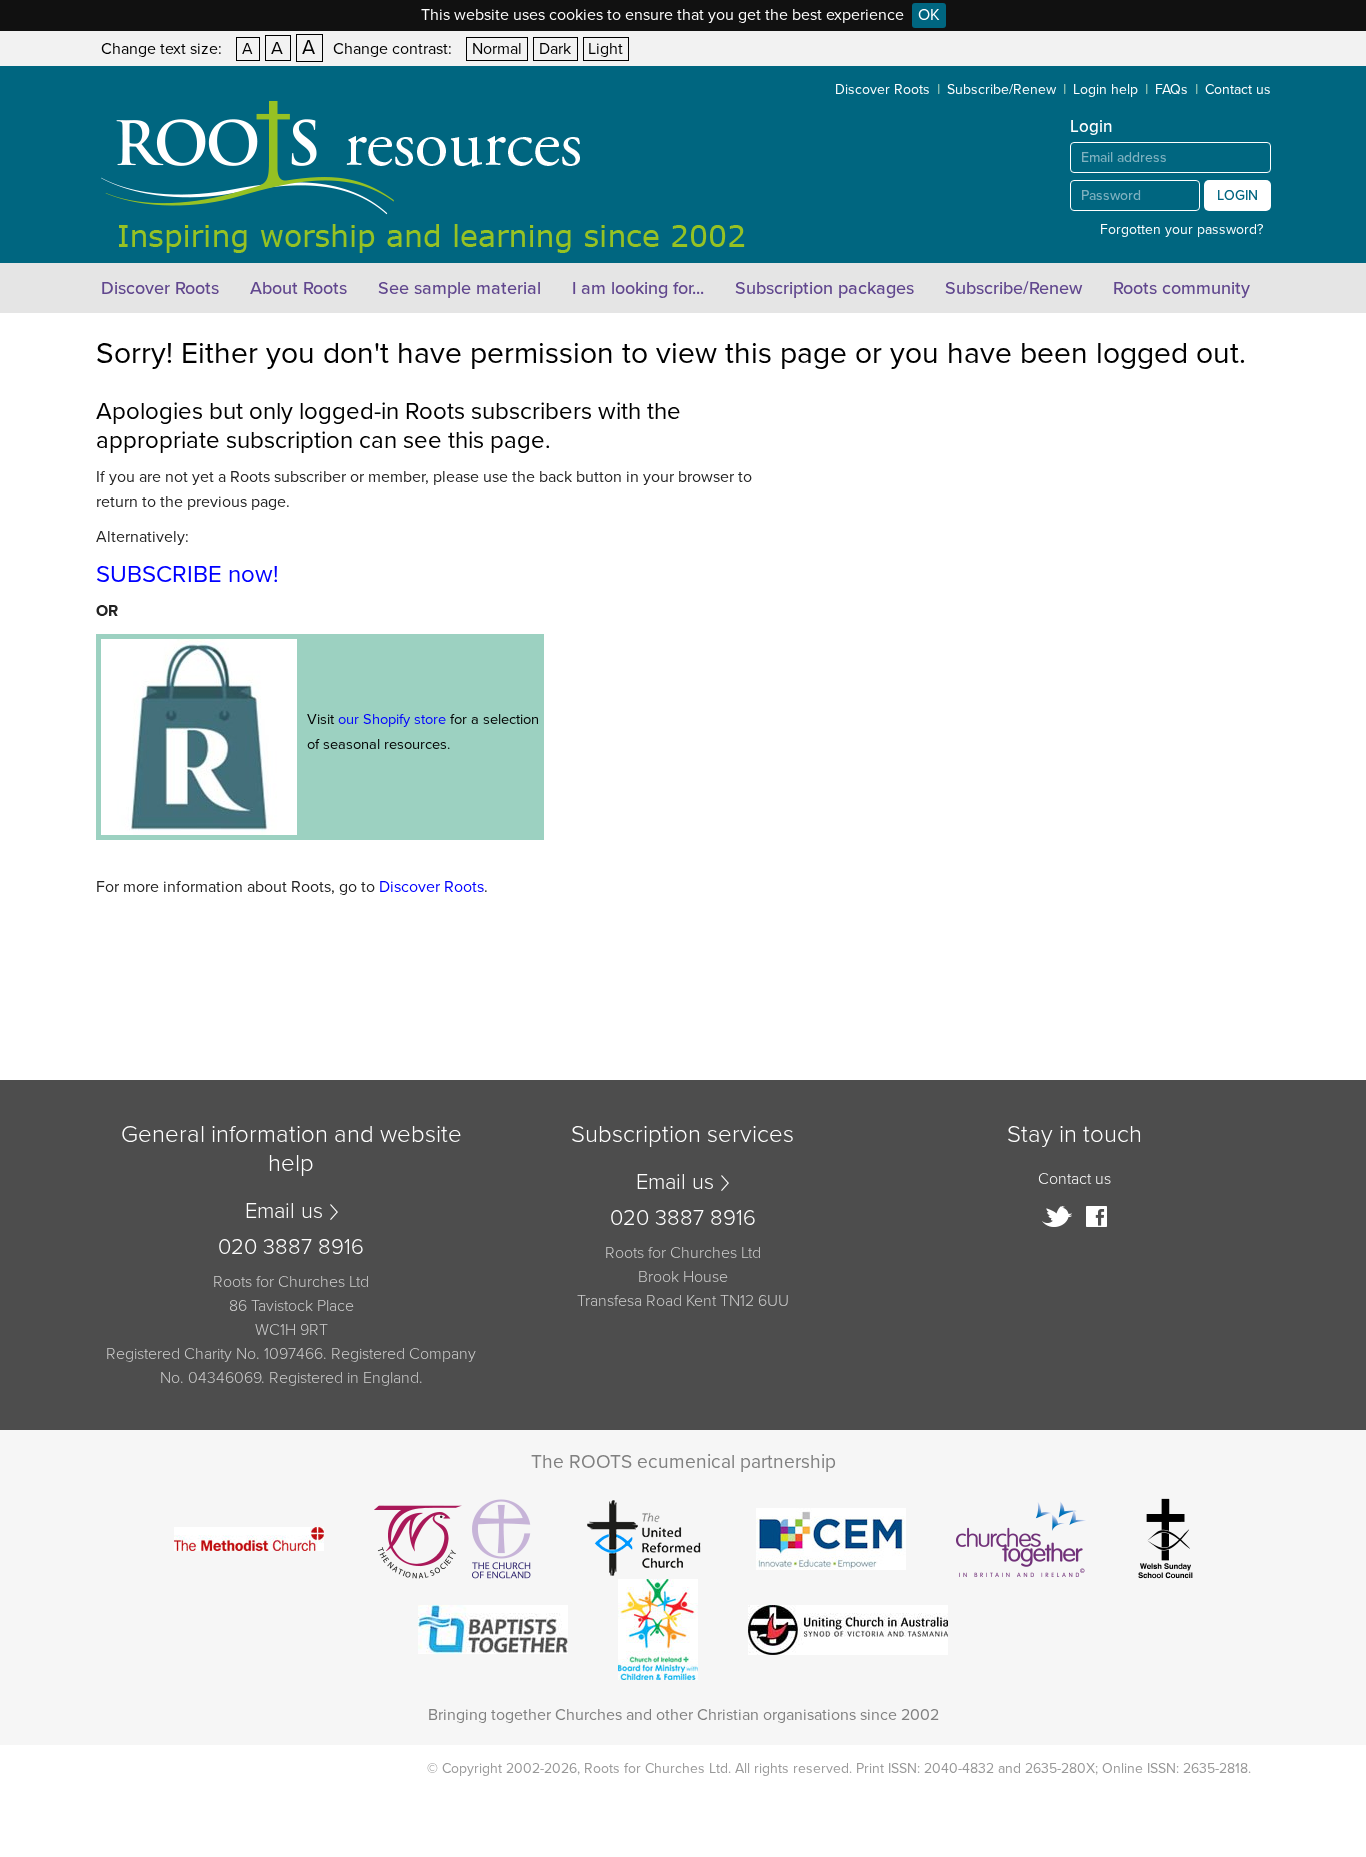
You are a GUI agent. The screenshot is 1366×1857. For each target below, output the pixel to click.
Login (1237, 195)
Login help (1105, 89)
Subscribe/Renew (1001, 89)
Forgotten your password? (1181, 229)
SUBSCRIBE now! (187, 574)
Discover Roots (882, 89)
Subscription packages (824, 288)
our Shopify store (392, 719)
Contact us (1238, 89)
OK (929, 15)
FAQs (1171, 89)
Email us (284, 1211)
